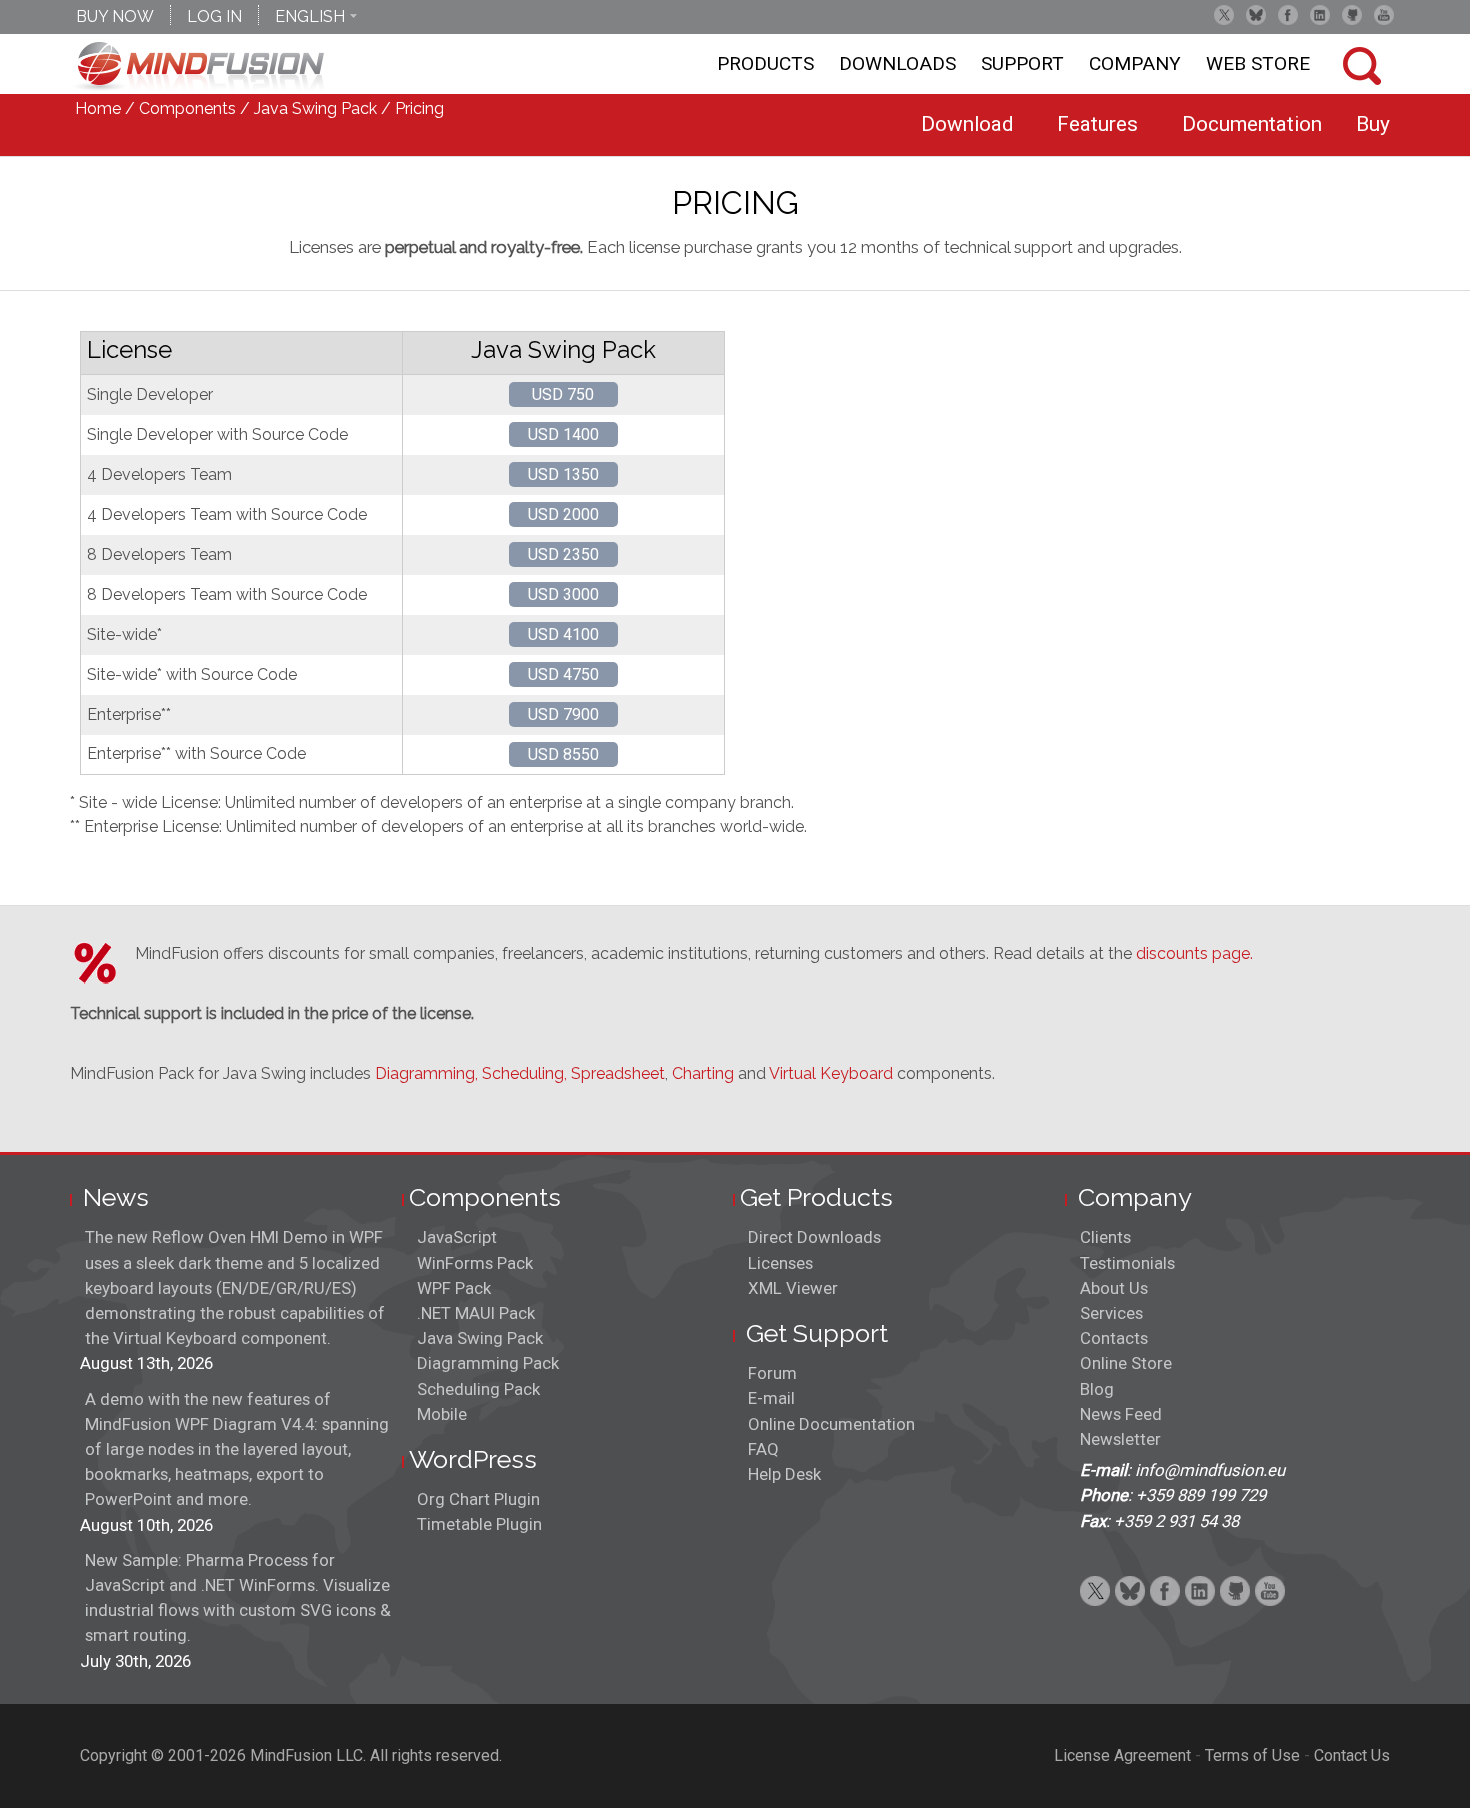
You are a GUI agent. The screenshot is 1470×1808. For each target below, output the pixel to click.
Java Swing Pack (315, 108)
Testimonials (1127, 1263)
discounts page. (1194, 953)
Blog (1097, 1389)
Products (765, 63)
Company (1135, 63)
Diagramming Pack (488, 1363)
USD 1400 (563, 434)
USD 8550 (563, 754)
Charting (703, 1073)
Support (1022, 63)
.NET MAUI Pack (476, 1313)
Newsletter (1120, 1439)
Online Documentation (831, 1424)
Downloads (897, 63)
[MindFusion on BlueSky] (1256, 15)
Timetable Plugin (479, 1524)
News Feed (1121, 1414)
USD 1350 (563, 474)
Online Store (1126, 1363)
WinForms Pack (475, 1263)
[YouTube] (1384, 15)
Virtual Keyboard (831, 1073)
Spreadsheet (618, 1073)
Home (98, 108)
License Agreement (1122, 1755)
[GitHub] (1352, 15)
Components (187, 108)
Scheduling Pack (478, 1389)
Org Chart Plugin (478, 1499)
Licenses (780, 1263)
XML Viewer (793, 1288)
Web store (1258, 63)
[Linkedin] (1320, 15)
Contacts (1114, 1338)
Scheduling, (524, 1073)
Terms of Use (1252, 1755)
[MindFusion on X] (1224, 15)
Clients (1105, 1237)
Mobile (442, 1414)
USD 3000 (563, 594)
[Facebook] (1288, 15)
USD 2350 (563, 554)
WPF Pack (454, 1288)
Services (1111, 1313)
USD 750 (563, 394)
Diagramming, (426, 1073)
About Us (1114, 1288)
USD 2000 (563, 514)
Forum (772, 1373)
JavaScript (457, 1237)
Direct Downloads (814, 1237)
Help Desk (784, 1474)
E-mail (771, 1398)
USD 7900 (563, 714)
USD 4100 (563, 634)
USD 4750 (563, 674)
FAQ (763, 1449)
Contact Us (1352, 1755)
